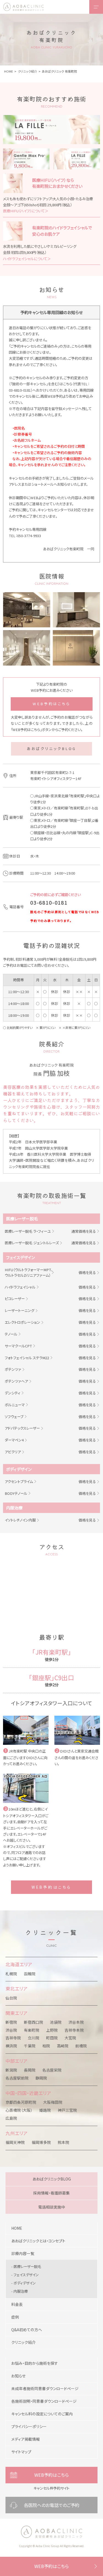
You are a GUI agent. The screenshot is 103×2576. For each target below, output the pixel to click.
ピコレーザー (15, 1299)
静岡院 (41, 2078)
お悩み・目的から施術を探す (35, 2363)
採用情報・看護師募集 (51, 2193)
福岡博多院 (41, 2142)
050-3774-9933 (29, 536)
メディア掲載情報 (26, 2439)
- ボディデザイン (23, 2283)
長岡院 (30, 2070)
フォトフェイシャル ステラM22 (27, 1358)
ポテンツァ (13, 1369)
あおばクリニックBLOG (51, 749)
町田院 (52, 2038)
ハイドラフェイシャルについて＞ (27, 259)
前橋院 (81, 2046)
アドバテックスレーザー (22, 1428)
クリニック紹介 (23, 2342)
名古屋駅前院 (17, 2078)
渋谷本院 (76, 2022)
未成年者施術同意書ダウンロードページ (45, 2388)
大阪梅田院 (53, 2102)
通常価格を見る (84, 1231)
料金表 (17, 2304)
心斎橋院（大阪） (19, 2110)
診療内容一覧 (23, 2253)
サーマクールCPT (18, 1346)
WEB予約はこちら (51, 704)
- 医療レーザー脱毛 (26, 2266)
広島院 (11, 2118)
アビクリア (13, 1452)
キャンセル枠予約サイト (51, 2488)
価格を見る (87, 1272)
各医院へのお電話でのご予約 (52, 2505)
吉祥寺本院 (74, 2030)
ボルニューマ (15, 1405)
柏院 (46, 2046)
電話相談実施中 (52, 2207)
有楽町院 (32, 2030)
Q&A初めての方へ (27, 2330)
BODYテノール (16, 1493)
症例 (15, 2317)
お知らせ (18, 2376)
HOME (17, 2228)
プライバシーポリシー (29, 2426)
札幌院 (11, 1974)
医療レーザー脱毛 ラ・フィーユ (28, 1231)
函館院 (30, 1974)
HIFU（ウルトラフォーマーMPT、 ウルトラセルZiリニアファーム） (29, 1272)
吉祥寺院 (13, 2038)
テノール (11, 1334)
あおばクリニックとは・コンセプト (38, 2241)
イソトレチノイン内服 (20, 1520)
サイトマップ (21, 2452)
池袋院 (56, 2022)
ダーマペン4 (14, 1440)
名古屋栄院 (52, 2070)
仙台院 (11, 1998)
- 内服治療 (20, 2291)
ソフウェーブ (14, 1417)
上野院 (52, 2030)
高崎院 (63, 2046)
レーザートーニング (20, 1310)
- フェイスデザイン (25, 2275)
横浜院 (11, 2046)
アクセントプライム (19, 1481)
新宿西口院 (34, 2022)
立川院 (34, 2038)
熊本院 (63, 2142)
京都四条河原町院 (21, 2102)
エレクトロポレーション (22, 1322)
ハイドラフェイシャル (20, 1287)
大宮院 (70, 2038)
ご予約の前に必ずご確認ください (55, 895)
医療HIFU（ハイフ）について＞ (26, 211)
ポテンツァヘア (16, 1381)
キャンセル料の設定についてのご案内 (42, 2414)
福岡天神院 (15, 2142)
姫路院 (45, 2110)
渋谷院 (11, 2030)
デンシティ (12, 1393)
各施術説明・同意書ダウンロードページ (44, 2401)
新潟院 (11, 2070)
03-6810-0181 (20, 390)
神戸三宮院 (67, 2110)
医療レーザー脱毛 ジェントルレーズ (32, 1243)
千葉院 (30, 2046)
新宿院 (11, 2022)
